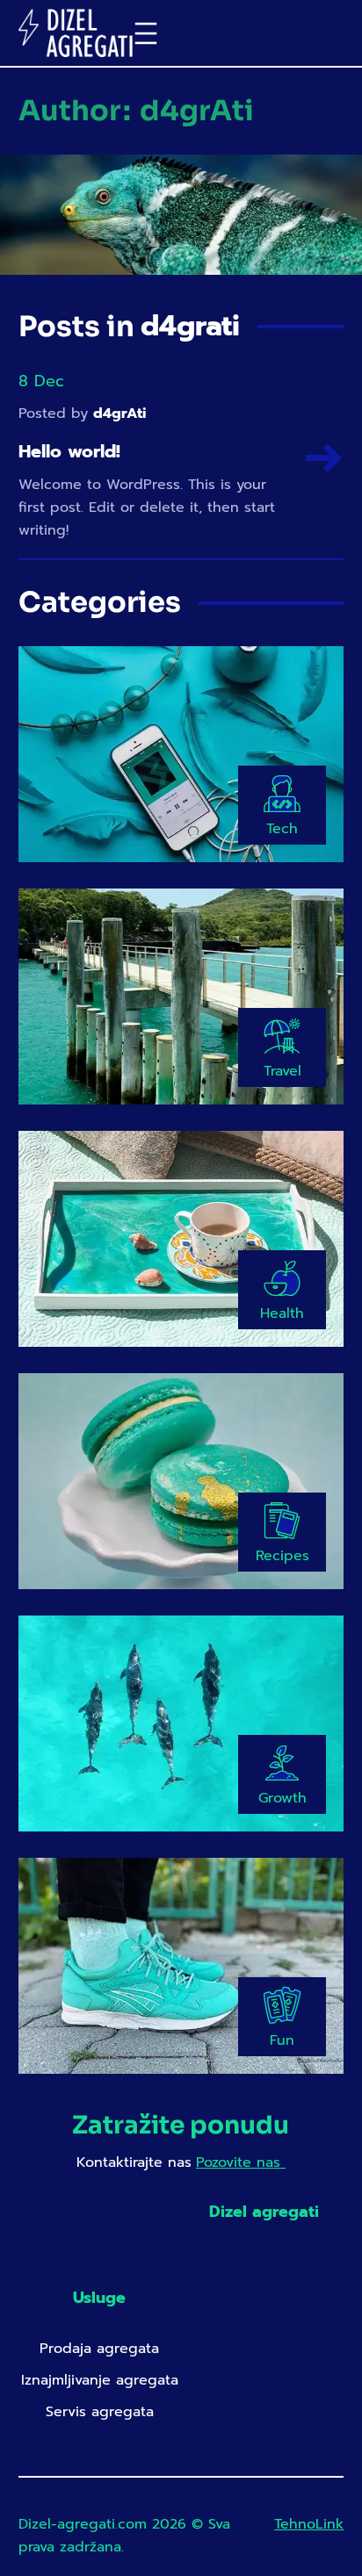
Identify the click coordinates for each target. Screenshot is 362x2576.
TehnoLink (309, 2524)
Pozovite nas (241, 2162)
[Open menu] (146, 33)
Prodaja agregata (99, 2349)
